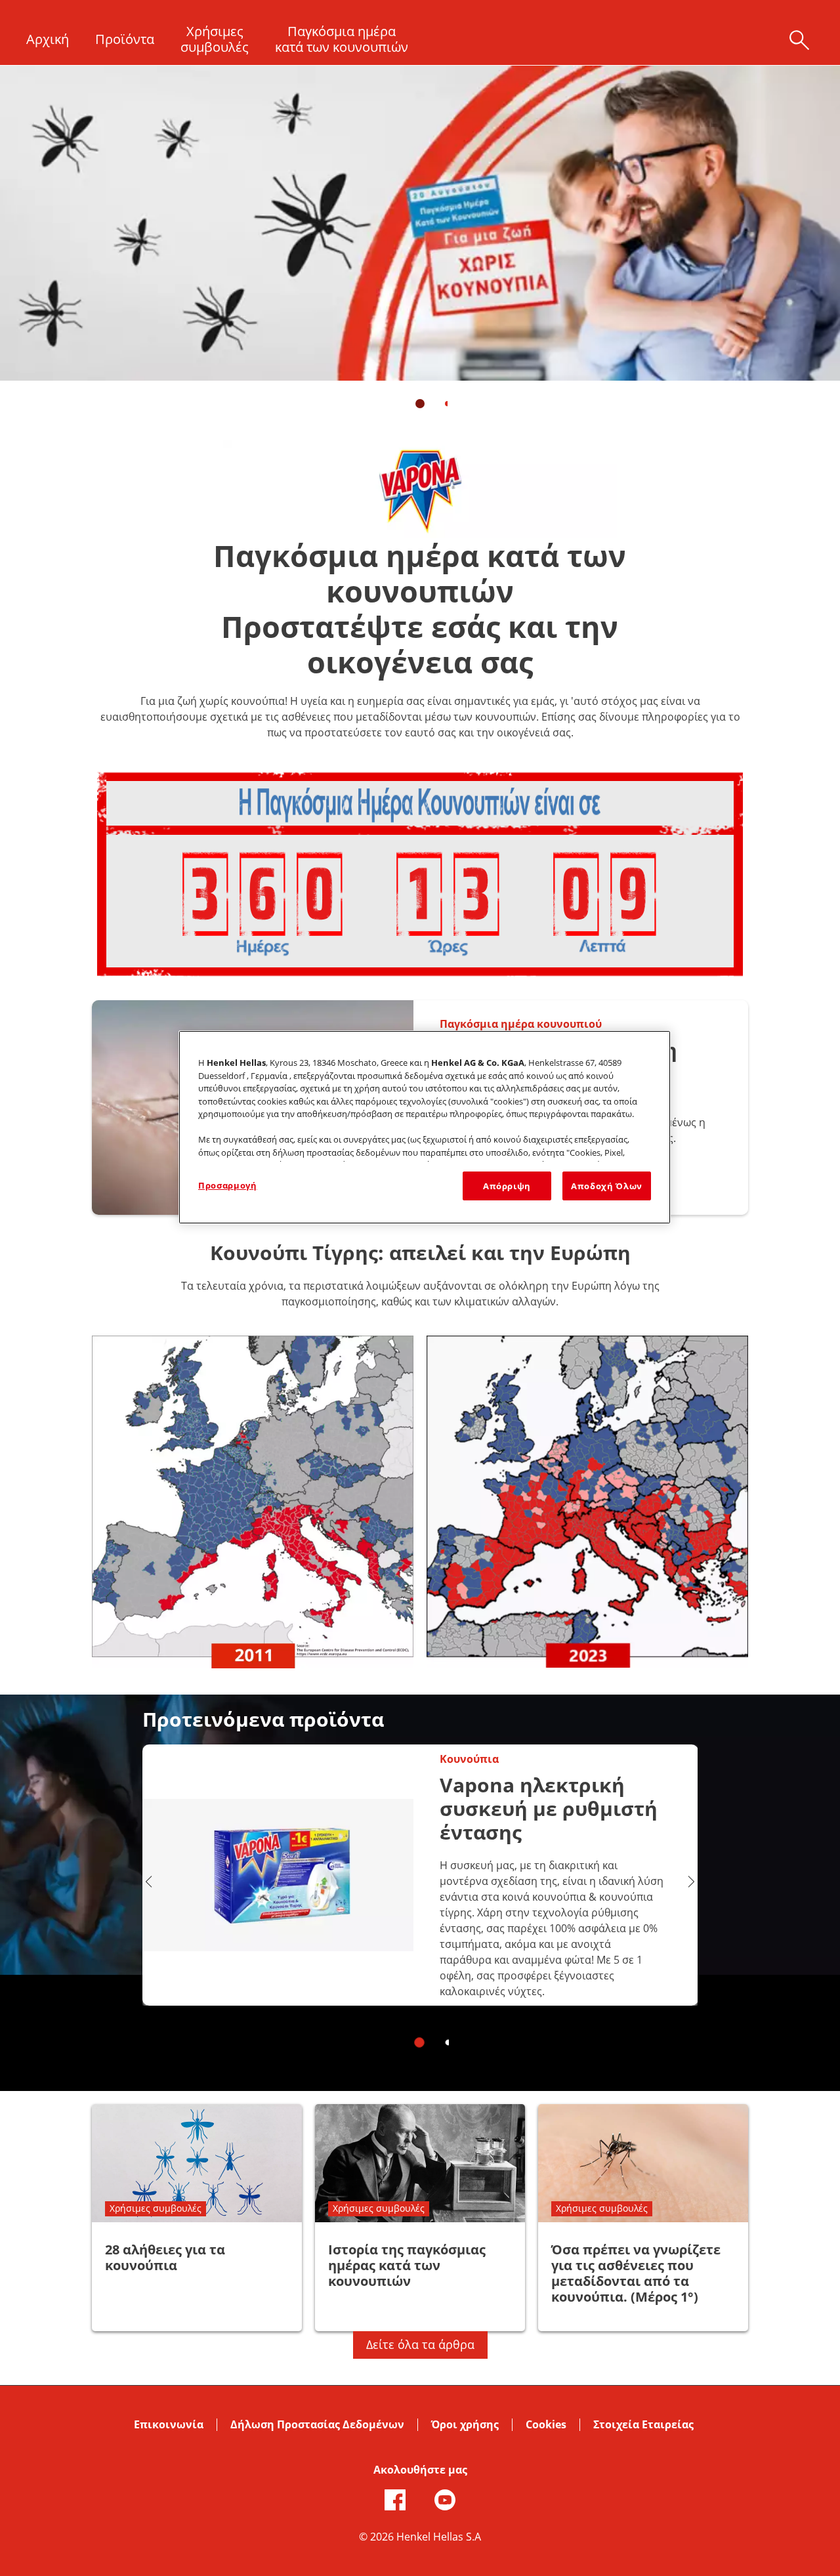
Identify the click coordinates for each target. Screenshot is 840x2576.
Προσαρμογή (228, 1185)
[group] (420, 246)
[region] (425, 1127)
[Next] (691, 1882)
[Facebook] (395, 2500)
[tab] (420, 404)
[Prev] (149, 1882)
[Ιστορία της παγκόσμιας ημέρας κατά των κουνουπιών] (420, 2218)
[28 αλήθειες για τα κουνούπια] (197, 2218)
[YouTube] (445, 2500)
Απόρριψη (507, 1186)
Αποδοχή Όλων (607, 1186)
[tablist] (420, 404)
